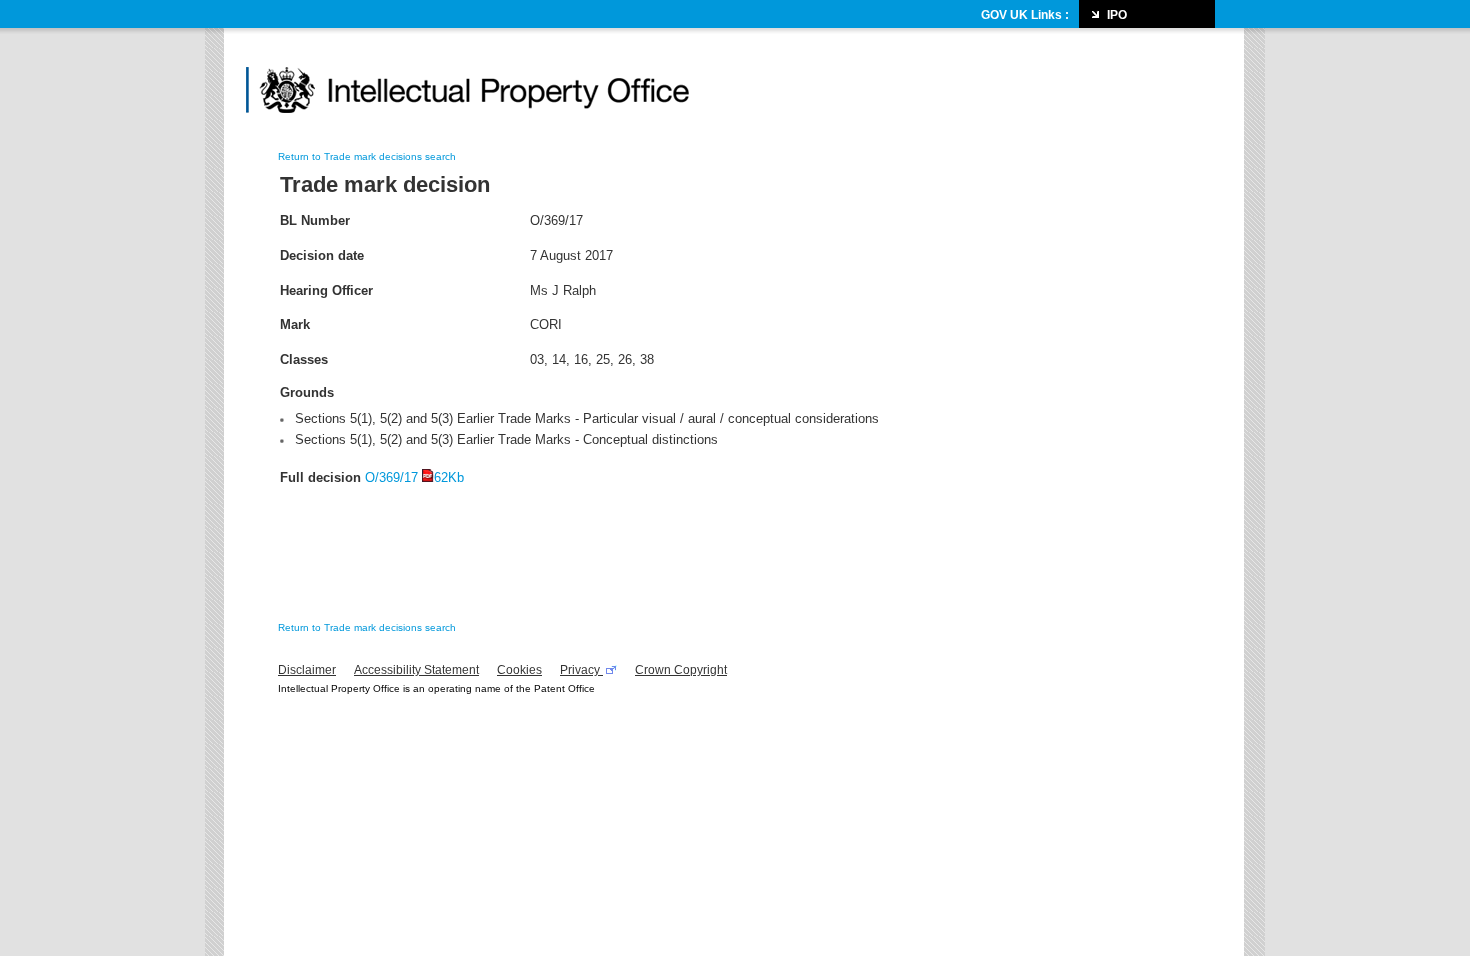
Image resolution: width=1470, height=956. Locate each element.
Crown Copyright (681, 670)
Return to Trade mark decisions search (367, 156)
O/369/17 (414, 477)
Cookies (519, 670)
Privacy (581, 670)
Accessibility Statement (416, 670)
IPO (1117, 15)
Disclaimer (307, 670)
